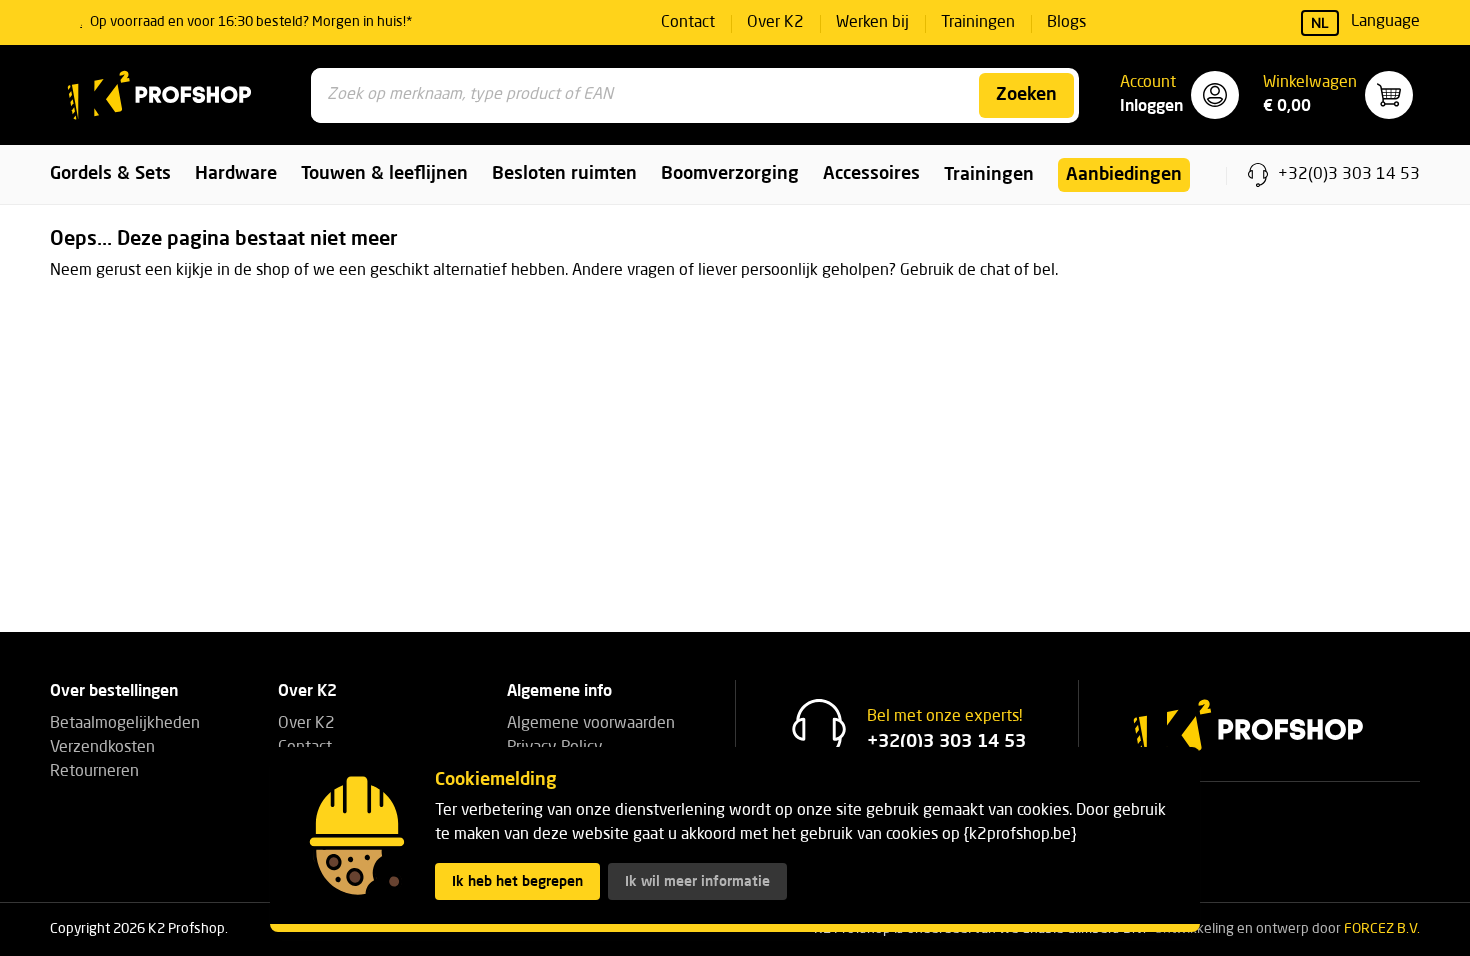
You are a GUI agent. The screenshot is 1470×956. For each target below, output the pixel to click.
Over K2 (775, 23)
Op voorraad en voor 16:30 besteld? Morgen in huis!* (251, 22)
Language (1365, 22)
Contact (688, 23)
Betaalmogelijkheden (125, 724)
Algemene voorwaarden (591, 724)
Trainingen (978, 23)
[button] (1179, 95)
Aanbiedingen (1124, 175)
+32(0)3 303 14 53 (1349, 175)
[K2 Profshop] (160, 95)
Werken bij (872, 23)
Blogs (1066, 23)
